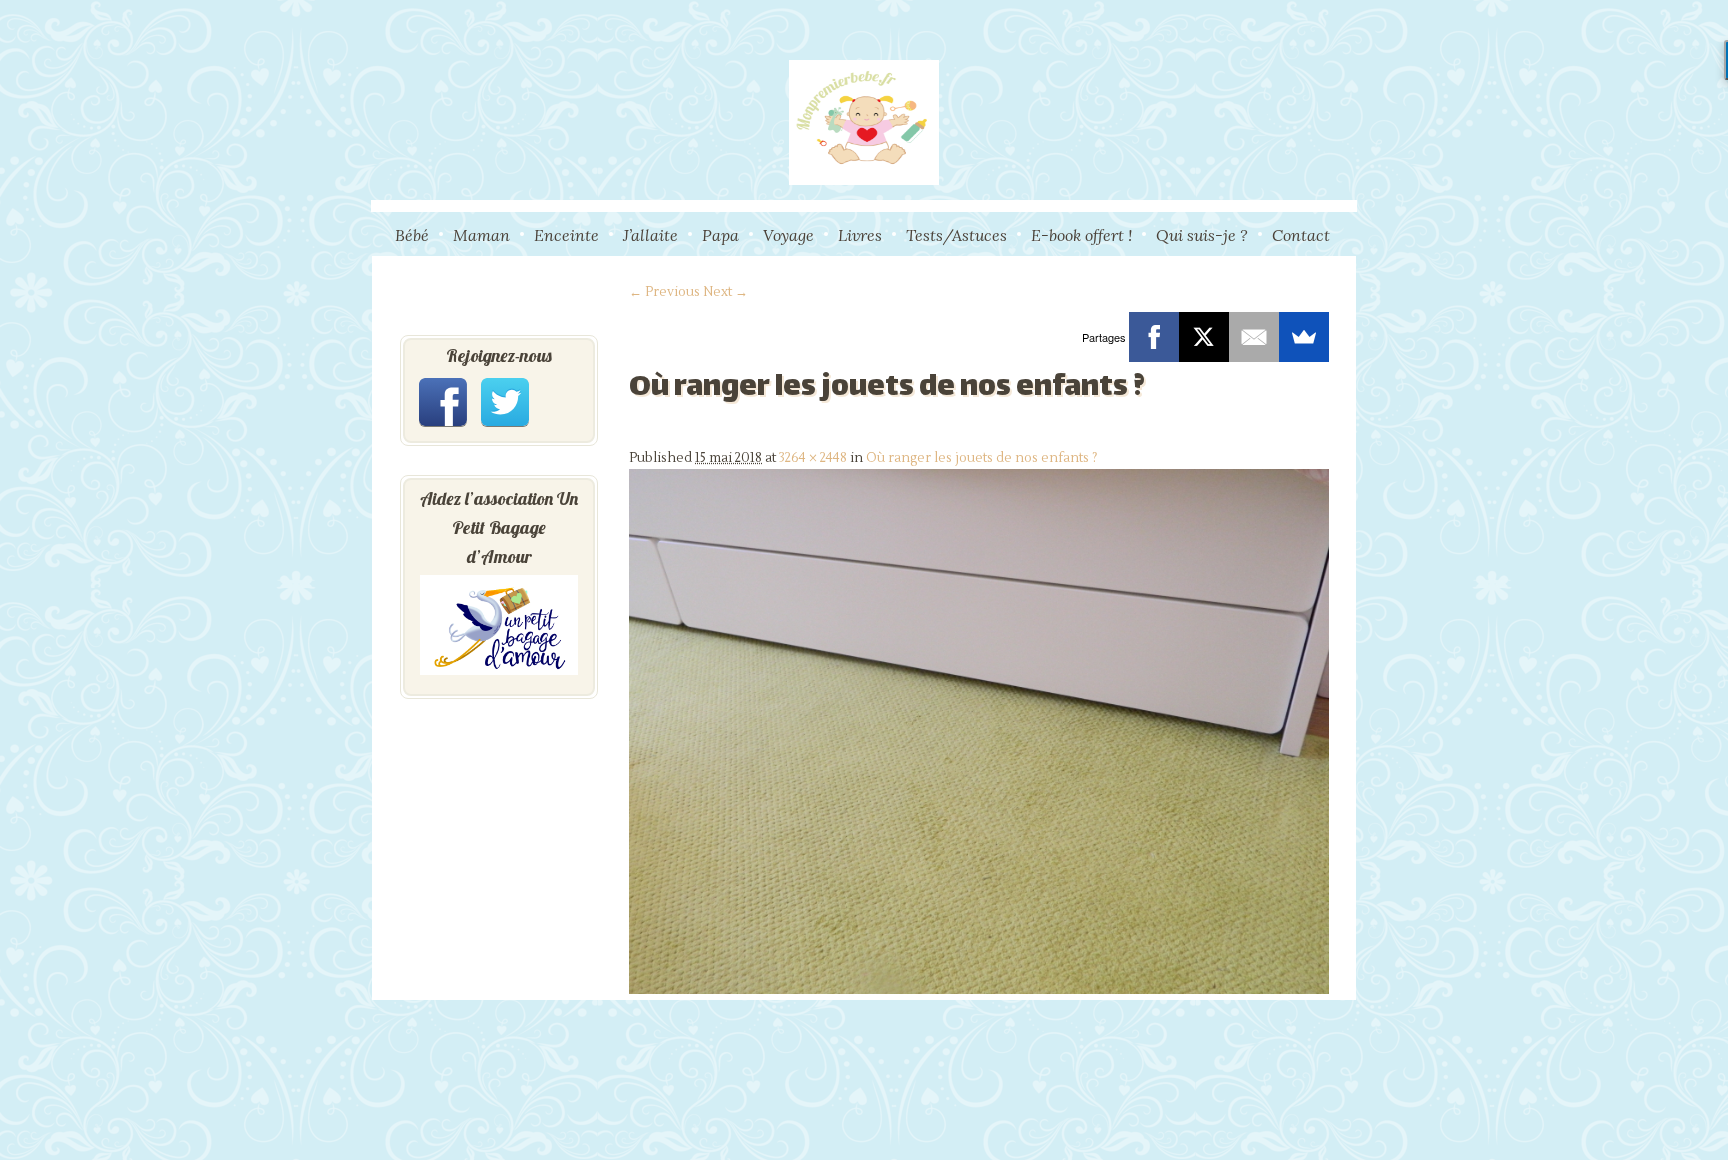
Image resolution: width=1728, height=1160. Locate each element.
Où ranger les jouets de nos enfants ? (981, 458)
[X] (1204, 337)
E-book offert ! (1081, 235)
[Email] (1254, 337)
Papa (720, 235)
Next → (725, 292)
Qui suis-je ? (1202, 235)
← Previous (664, 292)
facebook (443, 402)
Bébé (412, 235)
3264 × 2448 (813, 458)
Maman (481, 235)
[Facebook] (1154, 337)
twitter (505, 402)
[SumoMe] (1304, 337)
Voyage (788, 235)
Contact (1301, 235)
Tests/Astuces (956, 235)
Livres (860, 235)
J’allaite (650, 235)
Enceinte (566, 235)
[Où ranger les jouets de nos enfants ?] (979, 990)
